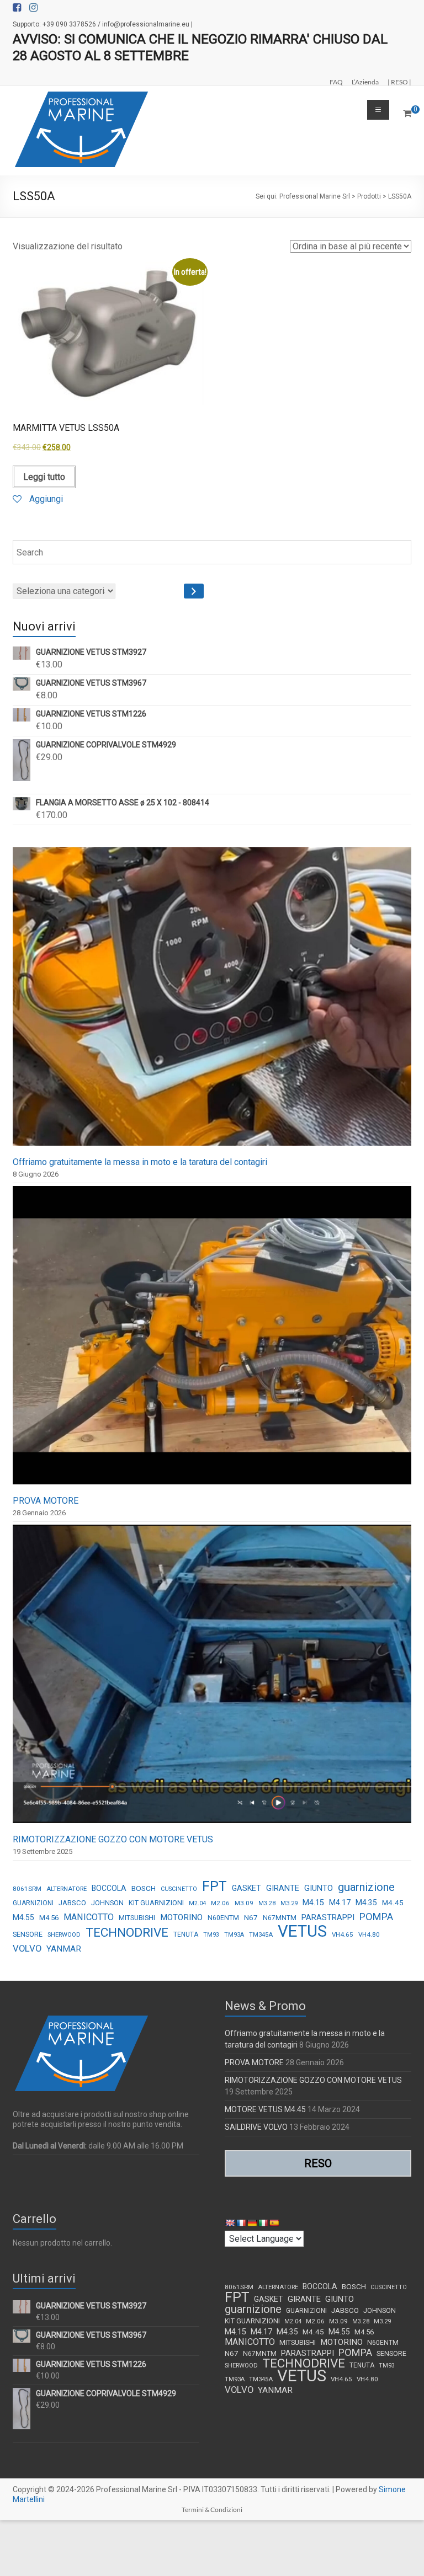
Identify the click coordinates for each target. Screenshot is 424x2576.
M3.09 (244, 1903)
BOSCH (144, 1888)
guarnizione (366, 1887)
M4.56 (49, 1918)
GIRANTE (283, 1888)
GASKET (247, 1888)
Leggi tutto (44, 477)
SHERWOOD (64, 1935)
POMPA (376, 1917)
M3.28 (267, 1903)
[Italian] (263, 2223)
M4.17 (340, 1902)
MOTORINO (181, 1917)
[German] (252, 2223)
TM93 (211, 1935)
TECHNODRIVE (127, 1933)
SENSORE (28, 1934)
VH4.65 (343, 1934)
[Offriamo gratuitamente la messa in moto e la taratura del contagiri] (212, 1001)
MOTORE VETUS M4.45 (265, 2109)
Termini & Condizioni (212, 2510)
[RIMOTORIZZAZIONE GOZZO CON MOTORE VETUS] (212, 1679)
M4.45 (393, 1902)
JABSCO (72, 1903)
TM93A (234, 1935)
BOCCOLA (109, 1888)
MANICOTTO (89, 1917)
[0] (407, 114)
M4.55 (23, 1917)
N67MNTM (280, 1918)
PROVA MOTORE (46, 1501)
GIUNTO (319, 1888)
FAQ (336, 82)
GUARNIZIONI (33, 1903)
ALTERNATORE (67, 1889)
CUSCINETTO (179, 1889)
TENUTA (186, 1934)
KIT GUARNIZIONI (156, 1903)
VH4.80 (369, 1934)
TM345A (261, 1935)
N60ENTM (223, 1918)
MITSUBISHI (137, 1918)
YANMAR (64, 1949)
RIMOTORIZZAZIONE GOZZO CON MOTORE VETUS (113, 1839)
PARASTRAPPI (328, 1917)
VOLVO (27, 1948)
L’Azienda (365, 82)
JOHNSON (107, 1903)
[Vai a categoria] (194, 591)
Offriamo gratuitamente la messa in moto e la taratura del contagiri (140, 1162)
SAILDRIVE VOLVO (256, 2127)
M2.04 (197, 1903)
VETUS (302, 1931)
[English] (230, 2223)
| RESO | (399, 82)
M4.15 (313, 1903)
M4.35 (366, 1902)
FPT (214, 1886)
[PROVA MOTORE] (212, 1340)
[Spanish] (274, 2223)
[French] (241, 2223)
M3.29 (289, 1903)
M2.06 (220, 1903)
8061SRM (27, 1889)
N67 (251, 1917)
